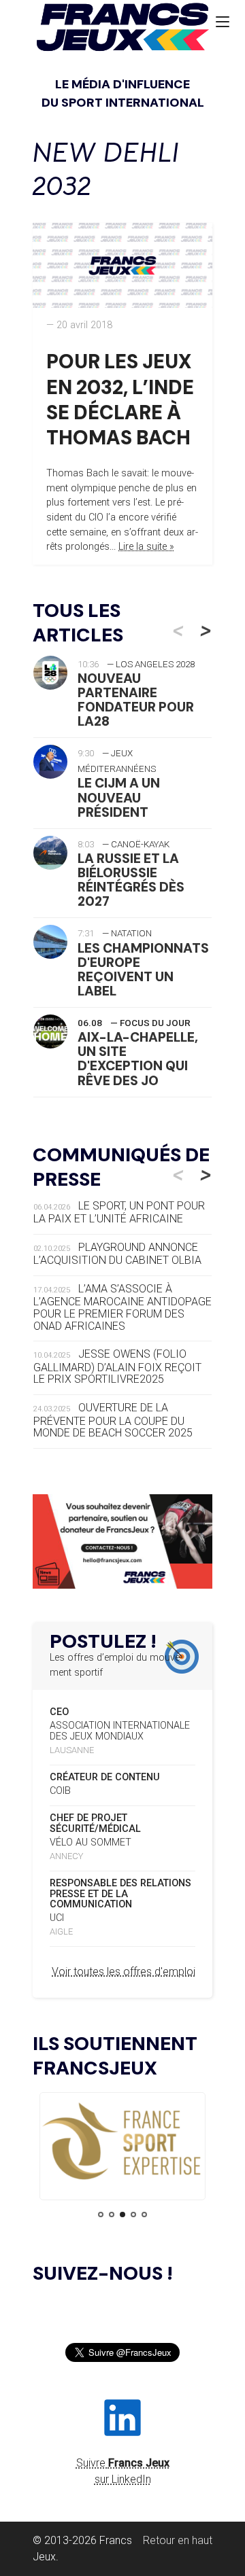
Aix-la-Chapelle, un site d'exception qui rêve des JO (138, 1059)
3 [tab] (122, 2215)
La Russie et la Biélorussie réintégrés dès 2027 (131, 880)
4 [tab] (133, 2215)
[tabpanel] (122, 2142)
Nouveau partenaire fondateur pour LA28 (136, 700)
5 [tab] (144, 2215)
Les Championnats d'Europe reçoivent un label (143, 970)
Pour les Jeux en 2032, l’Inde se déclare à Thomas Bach (120, 400)
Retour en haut (178, 2540)
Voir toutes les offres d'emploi (124, 1972)
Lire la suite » (146, 547)
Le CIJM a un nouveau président (119, 797)
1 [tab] (101, 2215)
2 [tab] (112, 2215)
